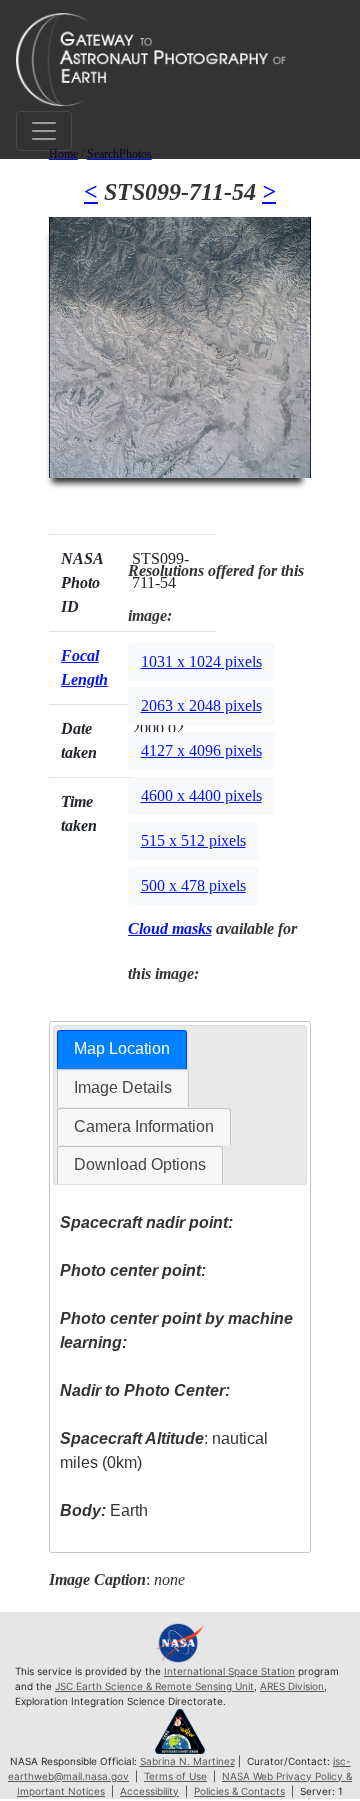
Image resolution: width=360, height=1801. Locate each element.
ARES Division (292, 1686)
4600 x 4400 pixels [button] (201, 795)
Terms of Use (175, 1776)
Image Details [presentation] (123, 1087)
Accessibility (149, 1791)
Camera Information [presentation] (144, 1126)
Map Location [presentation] (122, 1048)
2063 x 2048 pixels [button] (201, 705)
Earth (104, 1510)
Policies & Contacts (239, 1791)
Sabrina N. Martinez (187, 1761)
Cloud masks (170, 928)
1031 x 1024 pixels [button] (201, 661)
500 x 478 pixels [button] (193, 885)
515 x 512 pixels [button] (193, 840)
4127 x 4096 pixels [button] (201, 750)
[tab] (122, 1049)
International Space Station (229, 1671)
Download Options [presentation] (140, 1164)
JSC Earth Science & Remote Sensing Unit (154, 1686)
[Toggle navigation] (44, 131)
